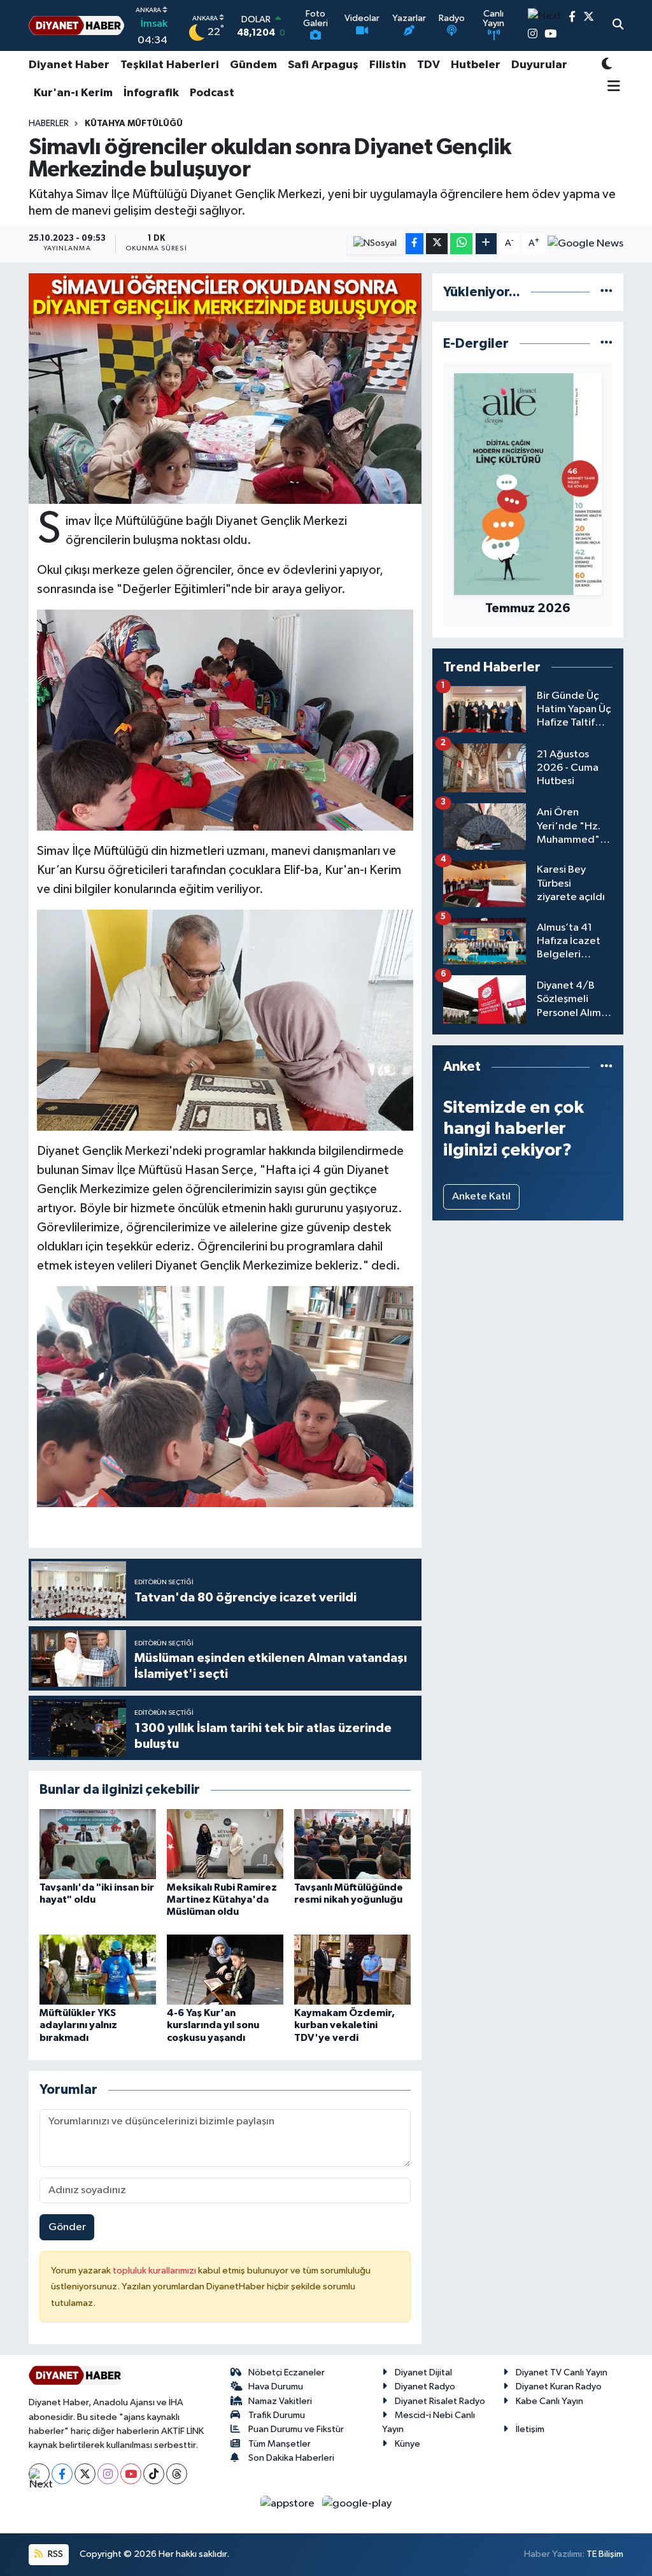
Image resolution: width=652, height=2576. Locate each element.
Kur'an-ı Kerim (73, 93)
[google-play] (357, 2503)
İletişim (530, 2429)
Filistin (388, 65)
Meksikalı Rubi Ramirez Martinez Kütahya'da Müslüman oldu (222, 1900)
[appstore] (289, 2503)
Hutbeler (476, 65)
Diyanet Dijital (423, 2372)
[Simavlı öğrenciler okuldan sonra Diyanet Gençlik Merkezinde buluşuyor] (225, 389)
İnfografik (151, 93)
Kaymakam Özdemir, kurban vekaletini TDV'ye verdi (344, 2025)
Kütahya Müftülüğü (134, 124)
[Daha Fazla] (486, 244)
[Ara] (618, 25)
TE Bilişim (605, 2554)
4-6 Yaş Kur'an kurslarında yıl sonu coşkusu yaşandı (213, 2025)
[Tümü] (606, 292)
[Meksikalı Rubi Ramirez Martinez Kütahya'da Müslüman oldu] (225, 1844)
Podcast (212, 93)
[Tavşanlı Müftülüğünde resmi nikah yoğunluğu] (352, 1844)
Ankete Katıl (481, 1197)
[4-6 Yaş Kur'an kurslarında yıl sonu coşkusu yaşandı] (225, 1969)
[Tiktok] (154, 2474)
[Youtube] (131, 2474)
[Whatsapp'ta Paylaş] (461, 244)
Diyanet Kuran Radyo (559, 2386)
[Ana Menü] (611, 87)
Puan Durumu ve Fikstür (296, 2429)
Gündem (253, 65)
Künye (407, 2444)
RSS (54, 2554)
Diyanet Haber (69, 65)
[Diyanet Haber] (76, 26)
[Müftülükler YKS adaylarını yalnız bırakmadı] (98, 1969)
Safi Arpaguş (323, 65)
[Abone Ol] (585, 244)
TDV (429, 65)
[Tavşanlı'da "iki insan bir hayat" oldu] (98, 1844)
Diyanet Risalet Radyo (440, 2401)
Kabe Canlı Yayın (549, 2401)
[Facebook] (62, 2474)
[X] (85, 2474)
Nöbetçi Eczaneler (287, 2372)
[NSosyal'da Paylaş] (375, 244)
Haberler (49, 124)
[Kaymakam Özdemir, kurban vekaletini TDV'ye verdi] (352, 1969)
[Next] (39, 2474)
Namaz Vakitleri (280, 2401)
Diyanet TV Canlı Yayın (562, 2372)
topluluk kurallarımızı (155, 2271)
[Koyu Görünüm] (607, 65)
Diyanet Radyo (425, 2386)
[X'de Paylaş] (437, 244)
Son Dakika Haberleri (291, 2458)
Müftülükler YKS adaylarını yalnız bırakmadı (78, 2025)
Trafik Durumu (277, 2415)
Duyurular (539, 65)
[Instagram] (108, 2474)
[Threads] (177, 2474)
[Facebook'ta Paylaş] (415, 244)
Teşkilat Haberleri (170, 65)
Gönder (67, 2227)
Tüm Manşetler (280, 2444)
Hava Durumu (276, 2386)
